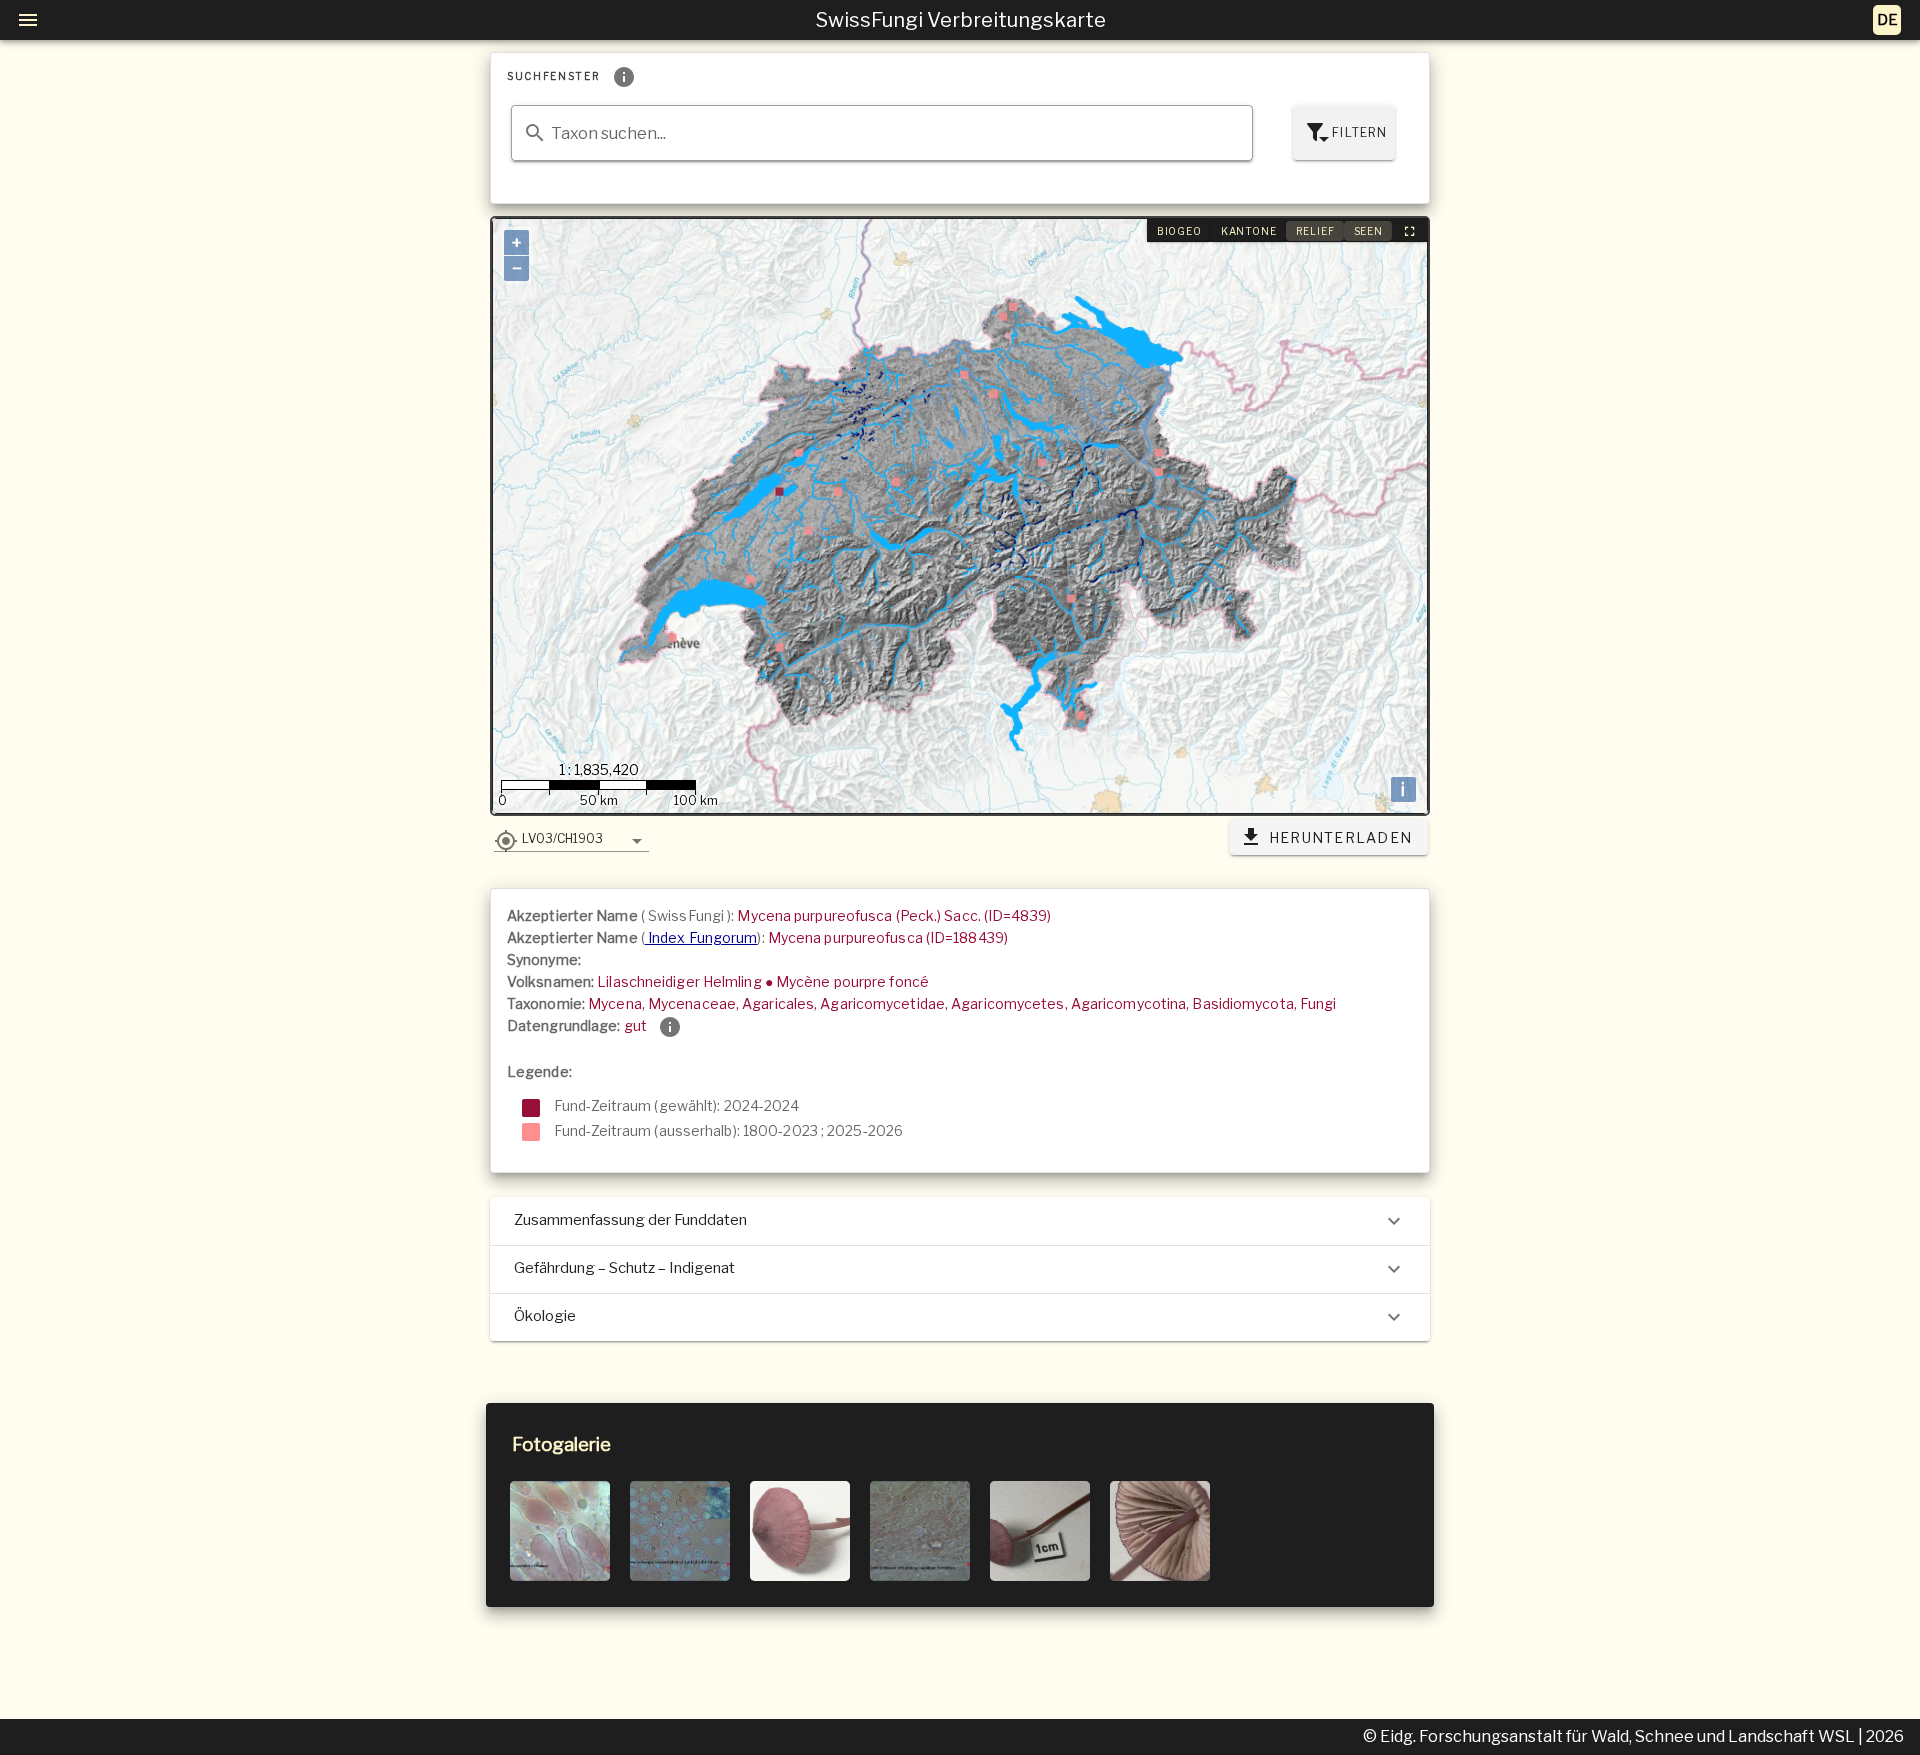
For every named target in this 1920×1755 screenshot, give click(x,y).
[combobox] (882, 133)
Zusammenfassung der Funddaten (630, 1220)
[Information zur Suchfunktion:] (624, 77)
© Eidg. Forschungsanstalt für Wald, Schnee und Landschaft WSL (1610, 1736)
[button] (571, 838)
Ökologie (545, 1316)
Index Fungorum (701, 937)
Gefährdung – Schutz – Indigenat (624, 1268)
